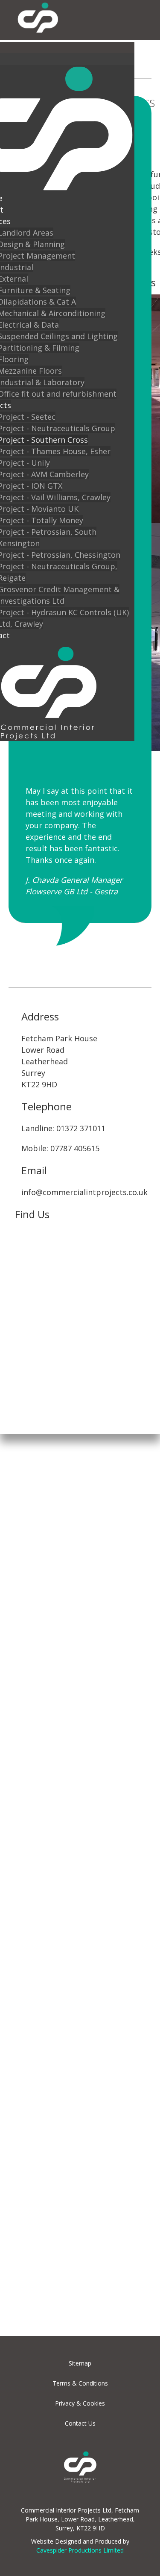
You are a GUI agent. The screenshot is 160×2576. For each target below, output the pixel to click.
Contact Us (80, 2423)
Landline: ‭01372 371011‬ (63, 1128)
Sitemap (80, 2363)
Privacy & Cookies (80, 2403)
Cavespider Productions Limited (80, 2550)
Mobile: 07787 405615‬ (60, 1148)
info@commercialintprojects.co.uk (84, 1192)
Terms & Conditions (80, 2383)
